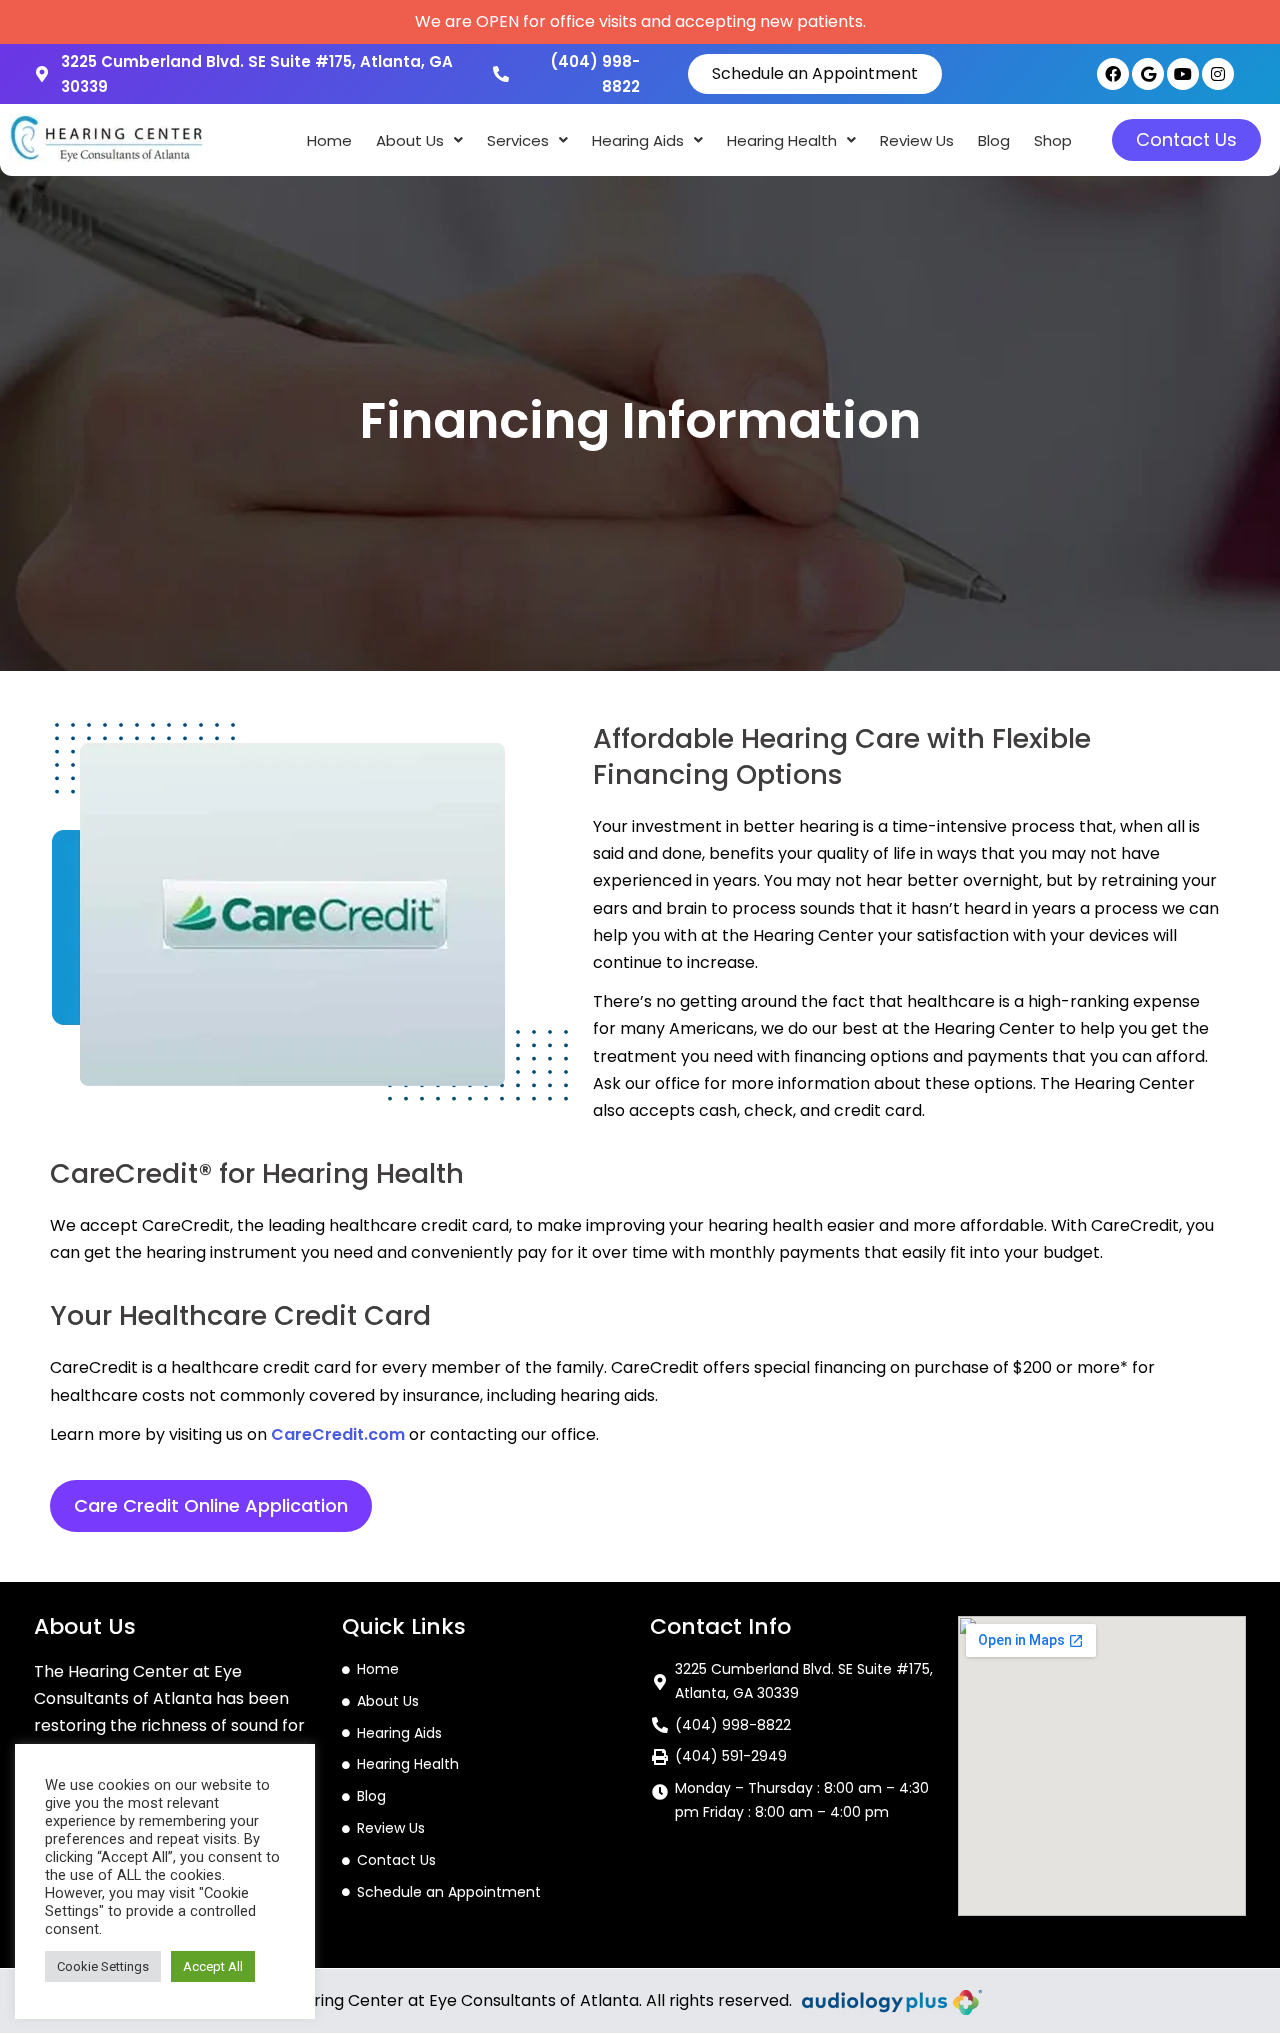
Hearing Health (782, 140)
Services (518, 140)
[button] (419, 140)
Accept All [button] (213, 1966)
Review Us (917, 140)
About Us (410, 140)
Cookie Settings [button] (103, 1966)
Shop (1053, 140)
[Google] (1148, 74)
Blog (994, 140)
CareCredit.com (338, 1434)
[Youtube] (1183, 74)
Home (329, 140)
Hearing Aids (638, 140)
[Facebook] (1113, 74)
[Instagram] (1218, 74)
